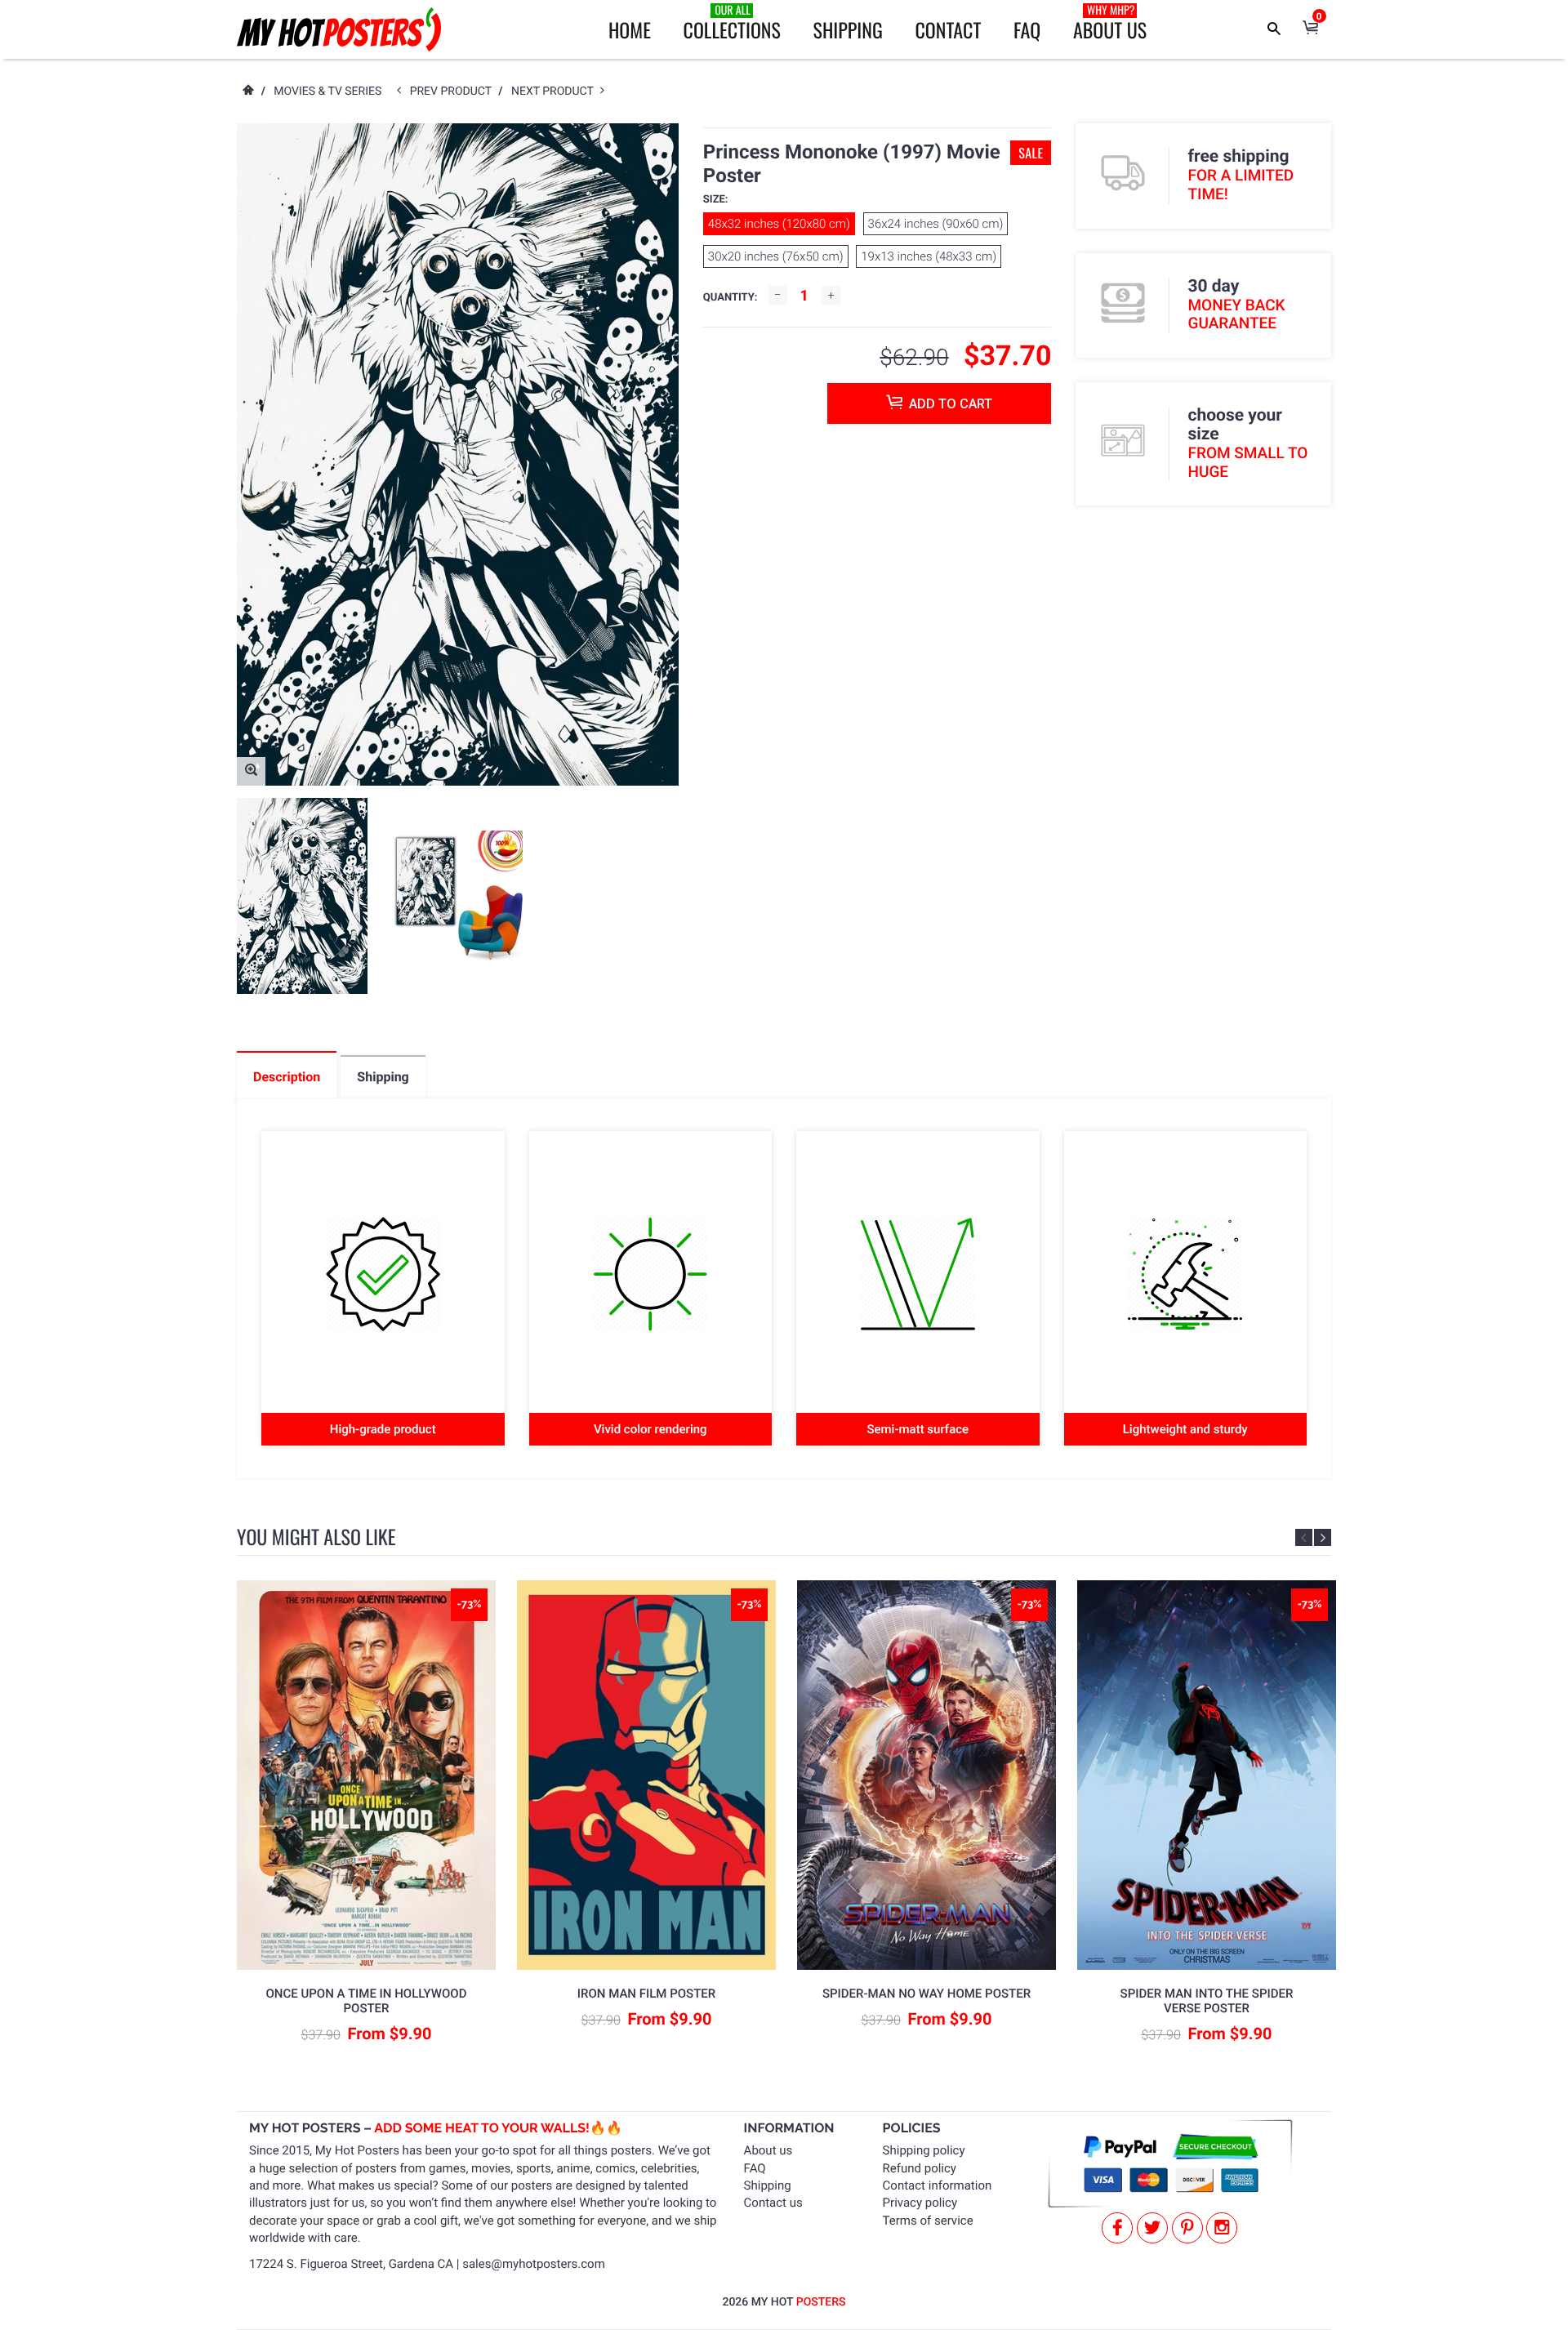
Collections (732, 23)
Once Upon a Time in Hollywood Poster (367, 2001)
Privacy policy (920, 2203)
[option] (302, 896)
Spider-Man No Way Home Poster (927, 1994)
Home (630, 29)
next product (556, 91)
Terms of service (928, 2221)
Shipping (848, 29)
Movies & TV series (327, 91)
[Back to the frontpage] (247, 91)
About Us (1110, 23)
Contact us (773, 2203)
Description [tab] (287, 1077)
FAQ (1027, 29)
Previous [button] (1304, 1537)
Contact (948, 29)
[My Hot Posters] (339, 29)
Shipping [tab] (383, 1077)
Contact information (938, 2185)
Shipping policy (924, 2150)
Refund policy (920, 2168)
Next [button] (1323, 1537)
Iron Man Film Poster (646, 1994)
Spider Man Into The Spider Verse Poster (1207, 2001)
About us (768, 2150)
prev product (454, 91)
